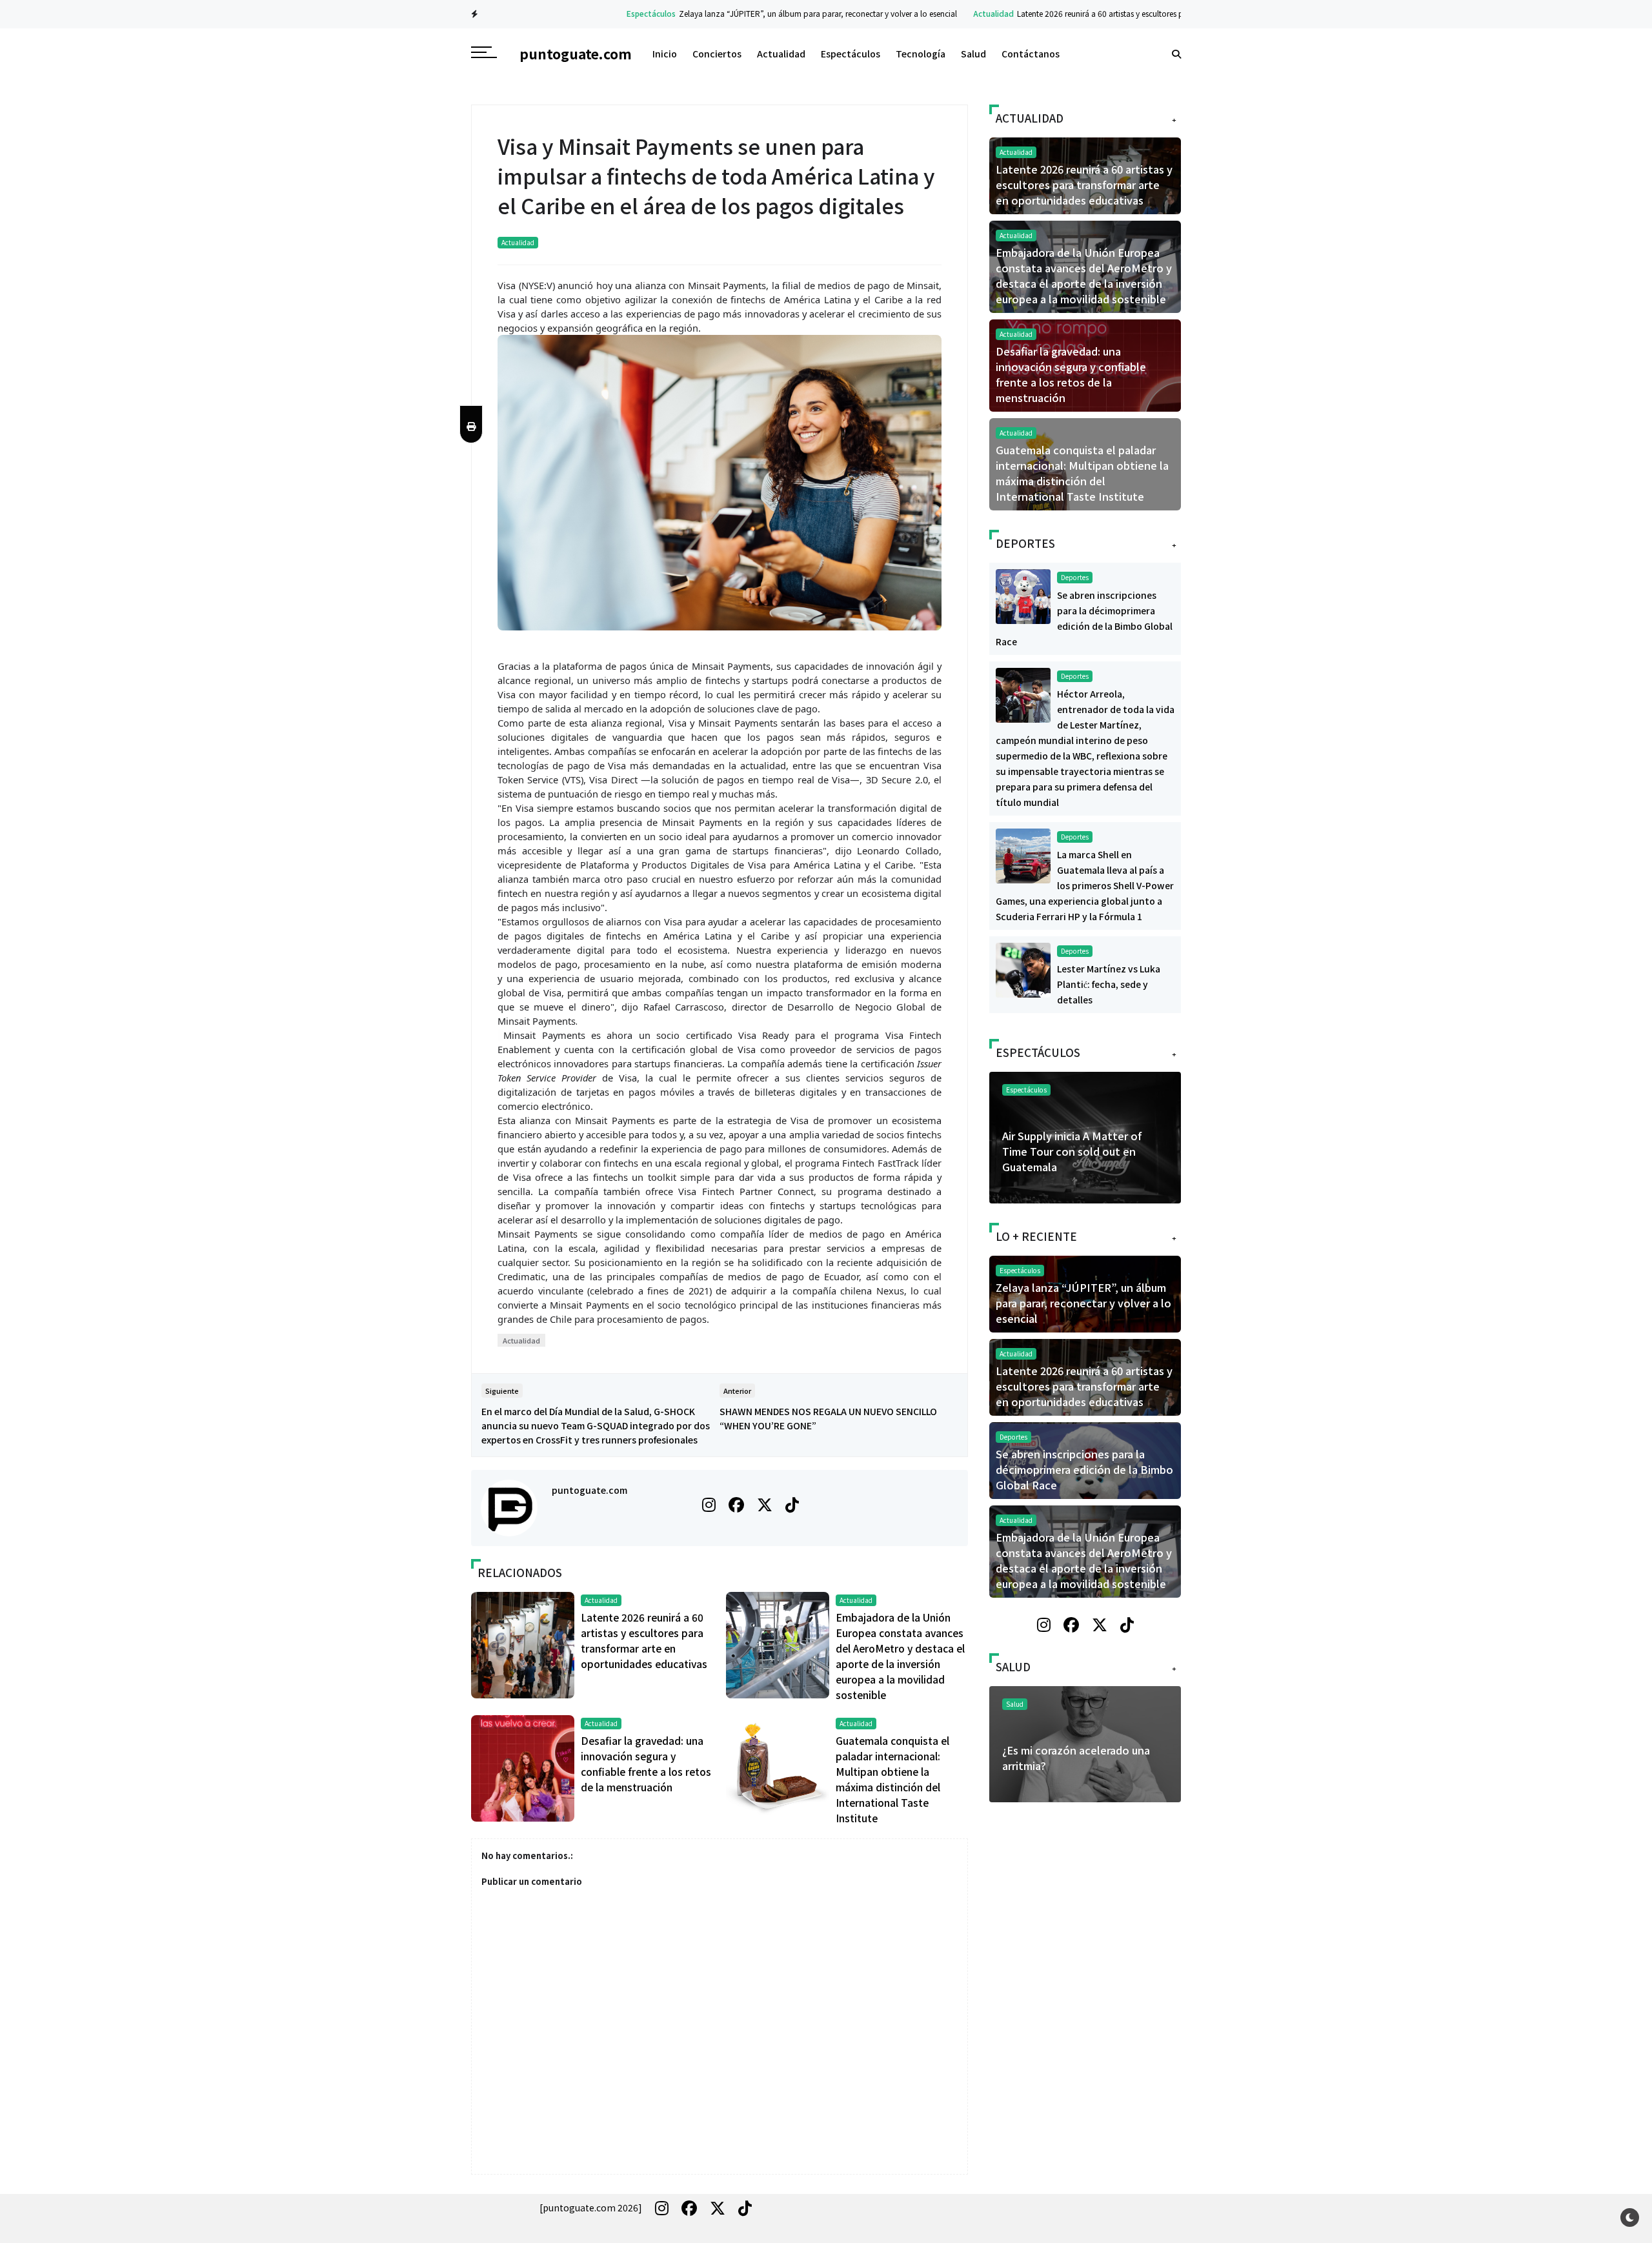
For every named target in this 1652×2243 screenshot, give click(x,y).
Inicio (665, 54)
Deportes (1075, 577)
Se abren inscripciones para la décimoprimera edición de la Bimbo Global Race (1084, 1469)
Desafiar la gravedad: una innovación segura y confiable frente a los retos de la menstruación (1071, 374)
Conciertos (717, 54)
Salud (973, 54)
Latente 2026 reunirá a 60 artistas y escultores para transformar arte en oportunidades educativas (1131, 13)
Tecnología (921, 54)
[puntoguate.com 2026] (591, 2208)
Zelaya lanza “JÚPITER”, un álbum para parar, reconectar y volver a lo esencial (760, 13)
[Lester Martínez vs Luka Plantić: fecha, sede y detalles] (1023, 969)
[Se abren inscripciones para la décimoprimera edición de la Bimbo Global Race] (1023, 595)
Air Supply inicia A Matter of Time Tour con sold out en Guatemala (1072, 1151)
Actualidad (935, 13)
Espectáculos (593, 13)
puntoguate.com (589, 1490)
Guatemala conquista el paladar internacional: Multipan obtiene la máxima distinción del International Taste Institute (1082, 473)
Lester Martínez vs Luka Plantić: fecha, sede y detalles (1109, 984)
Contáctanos (1031, 54)
